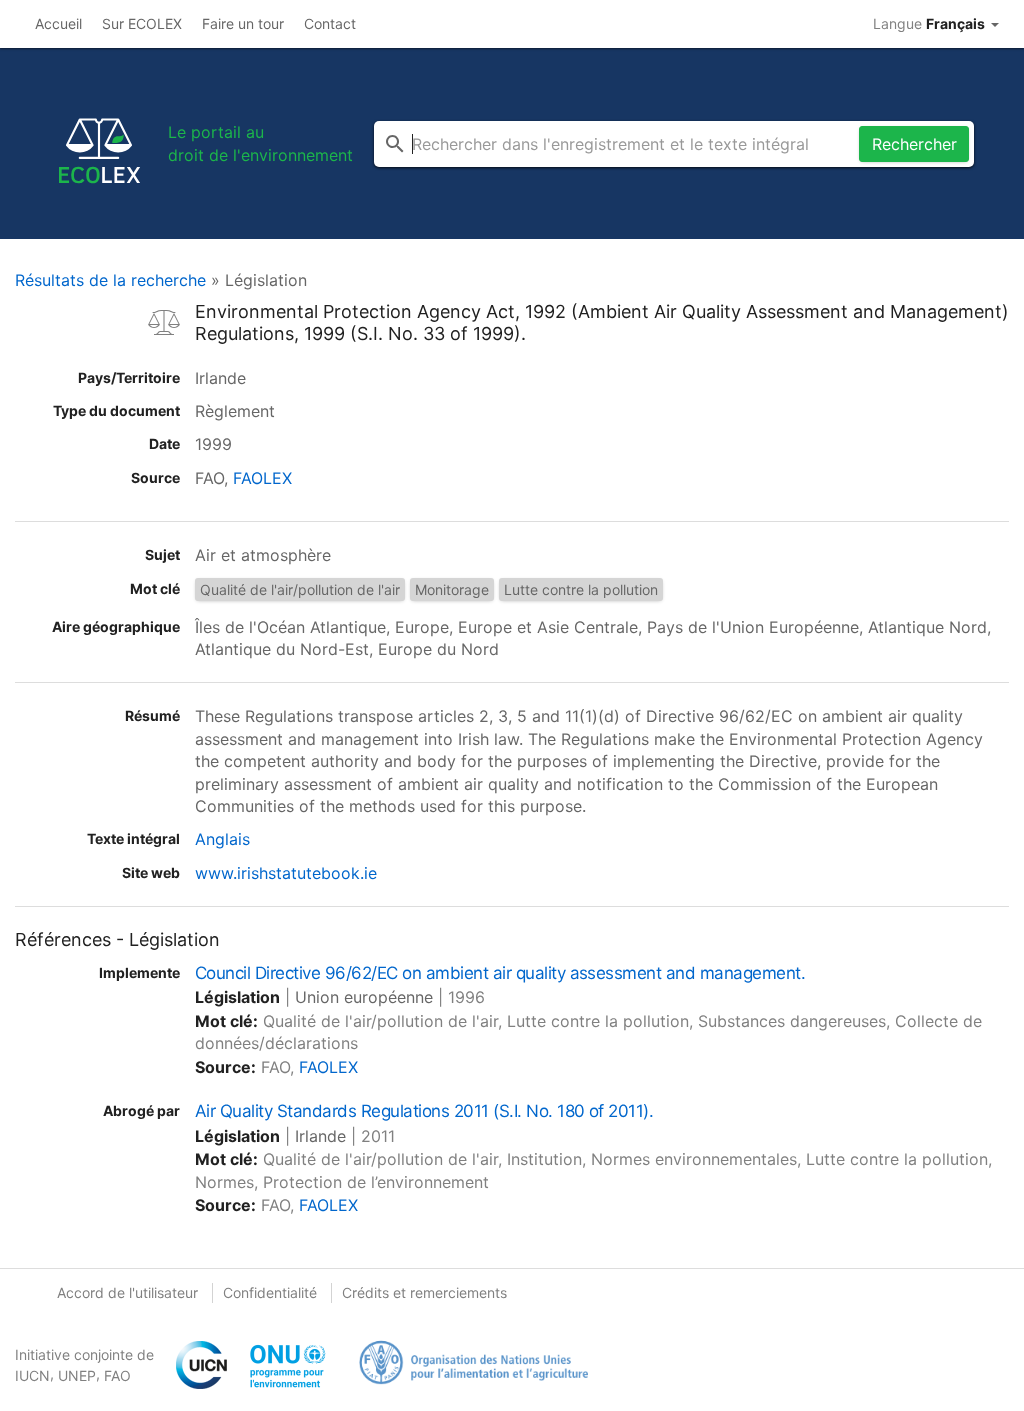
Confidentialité (270, 1292)
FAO (117, 1375)
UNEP (77, 1375)
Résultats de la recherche (110, 280)
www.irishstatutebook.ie (286, 873)
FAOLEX (262, 478)
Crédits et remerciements (424, 1292)
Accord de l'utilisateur (127, 1292)
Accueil (58, 23)
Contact (330, 23)
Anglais (222, 839)
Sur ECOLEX (142, 23)
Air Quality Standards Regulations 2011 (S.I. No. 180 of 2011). (424, 1111)
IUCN (32, 1375)
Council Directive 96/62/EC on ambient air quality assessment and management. (500, 973)
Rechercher (914, 144)
